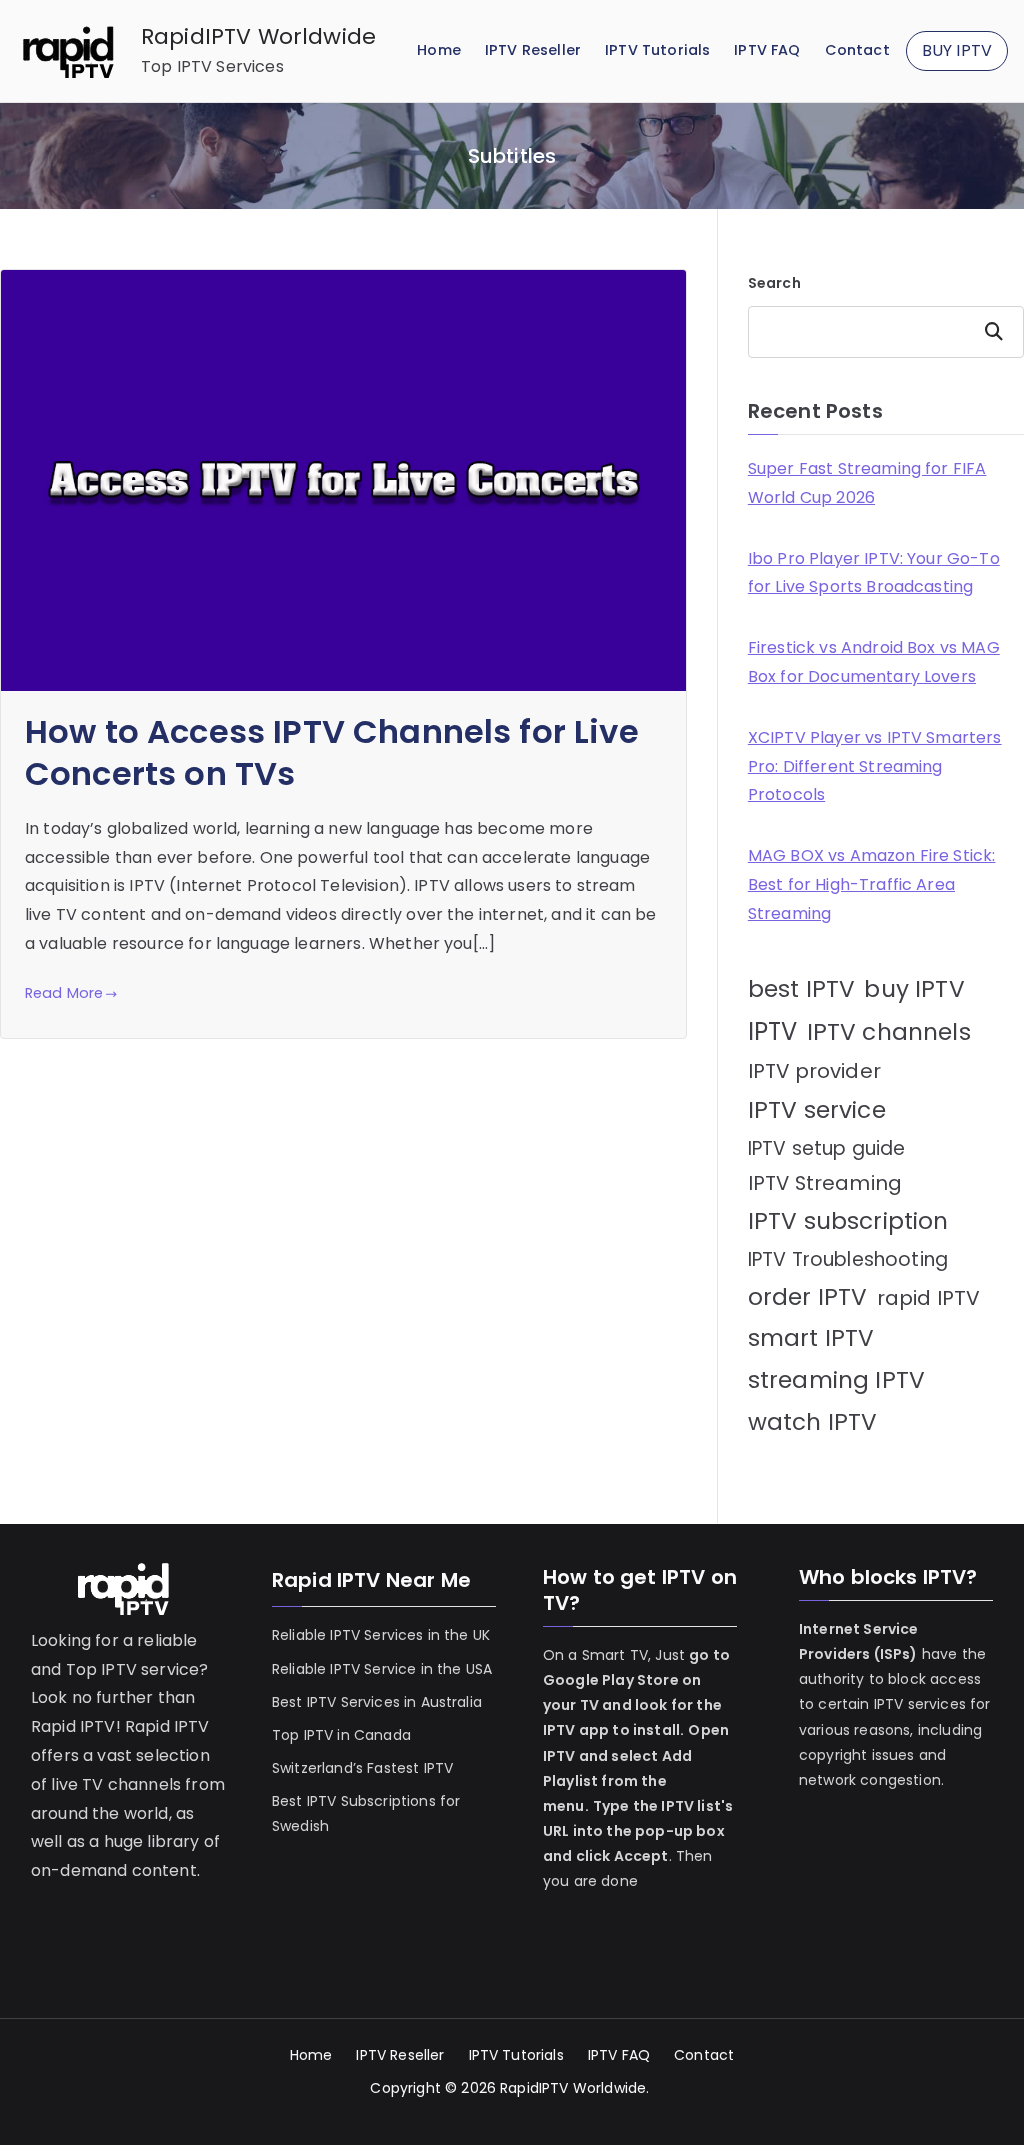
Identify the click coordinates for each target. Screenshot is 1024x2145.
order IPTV (808, 1297)
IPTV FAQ (767, 50)
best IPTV (801, 989)
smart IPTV (811, 1338)
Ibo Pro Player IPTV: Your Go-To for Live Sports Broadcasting (874, 573)
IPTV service (817, 1110)
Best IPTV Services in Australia (377, 1702)
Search (774, 283)
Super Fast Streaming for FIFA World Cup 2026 (867, 483)
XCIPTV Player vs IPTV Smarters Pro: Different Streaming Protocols (875, 766)
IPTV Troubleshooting (848, 1259)
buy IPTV (914, 989)
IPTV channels (889, 1032)
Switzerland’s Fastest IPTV (364, 1768)
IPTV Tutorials (657, 50)
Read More (64, 993)
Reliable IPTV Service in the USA (382, 1669)
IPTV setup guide (827, 1148)
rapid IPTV (929, 1298)
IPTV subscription (848, 1221)
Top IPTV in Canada (341, 1735)
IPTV (773, 1031)
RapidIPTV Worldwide (258, 36)
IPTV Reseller (533, 50)
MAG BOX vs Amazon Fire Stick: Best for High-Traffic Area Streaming (872, 884)
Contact (857, 50)
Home (439, 50)
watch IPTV (813, 1422)
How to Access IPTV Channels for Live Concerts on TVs (332, 752)
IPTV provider (814, 1071)
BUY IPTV (957, 50)
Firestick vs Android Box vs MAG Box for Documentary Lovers (874, 662)
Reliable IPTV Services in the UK (381, 1635)
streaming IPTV (836, 1380)
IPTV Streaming (825, 1183)
